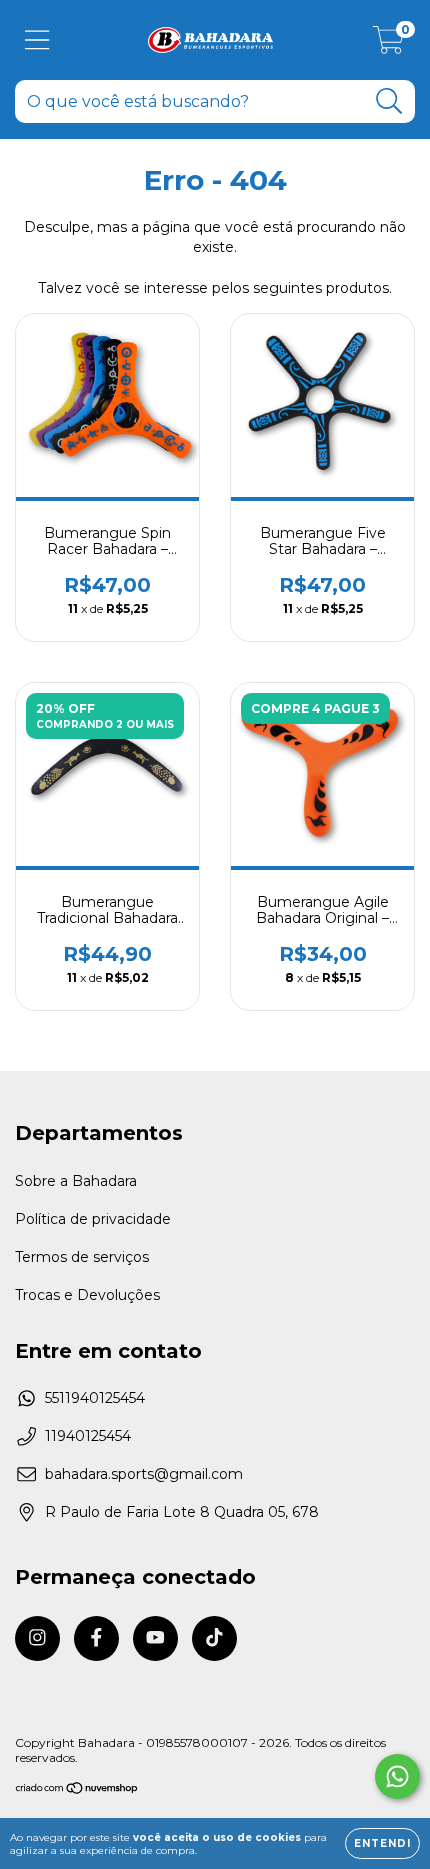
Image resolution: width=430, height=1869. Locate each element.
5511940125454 (95, 1398)
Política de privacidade (93, 1219)
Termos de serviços (82, 1257)
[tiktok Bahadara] (214, 1638)
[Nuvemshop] (77, 1790)
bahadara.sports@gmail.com (144, 1474)
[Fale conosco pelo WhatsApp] (397, 1776)
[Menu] (37, 40)
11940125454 (88, 1436)
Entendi (382, 1843)
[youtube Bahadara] (155, 1638)
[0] (388, 45)
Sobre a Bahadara (76, 1181)
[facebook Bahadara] (96, 1638)
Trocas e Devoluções (87, 1295)
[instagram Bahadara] (37, 1638)
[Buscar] (389, 101)
